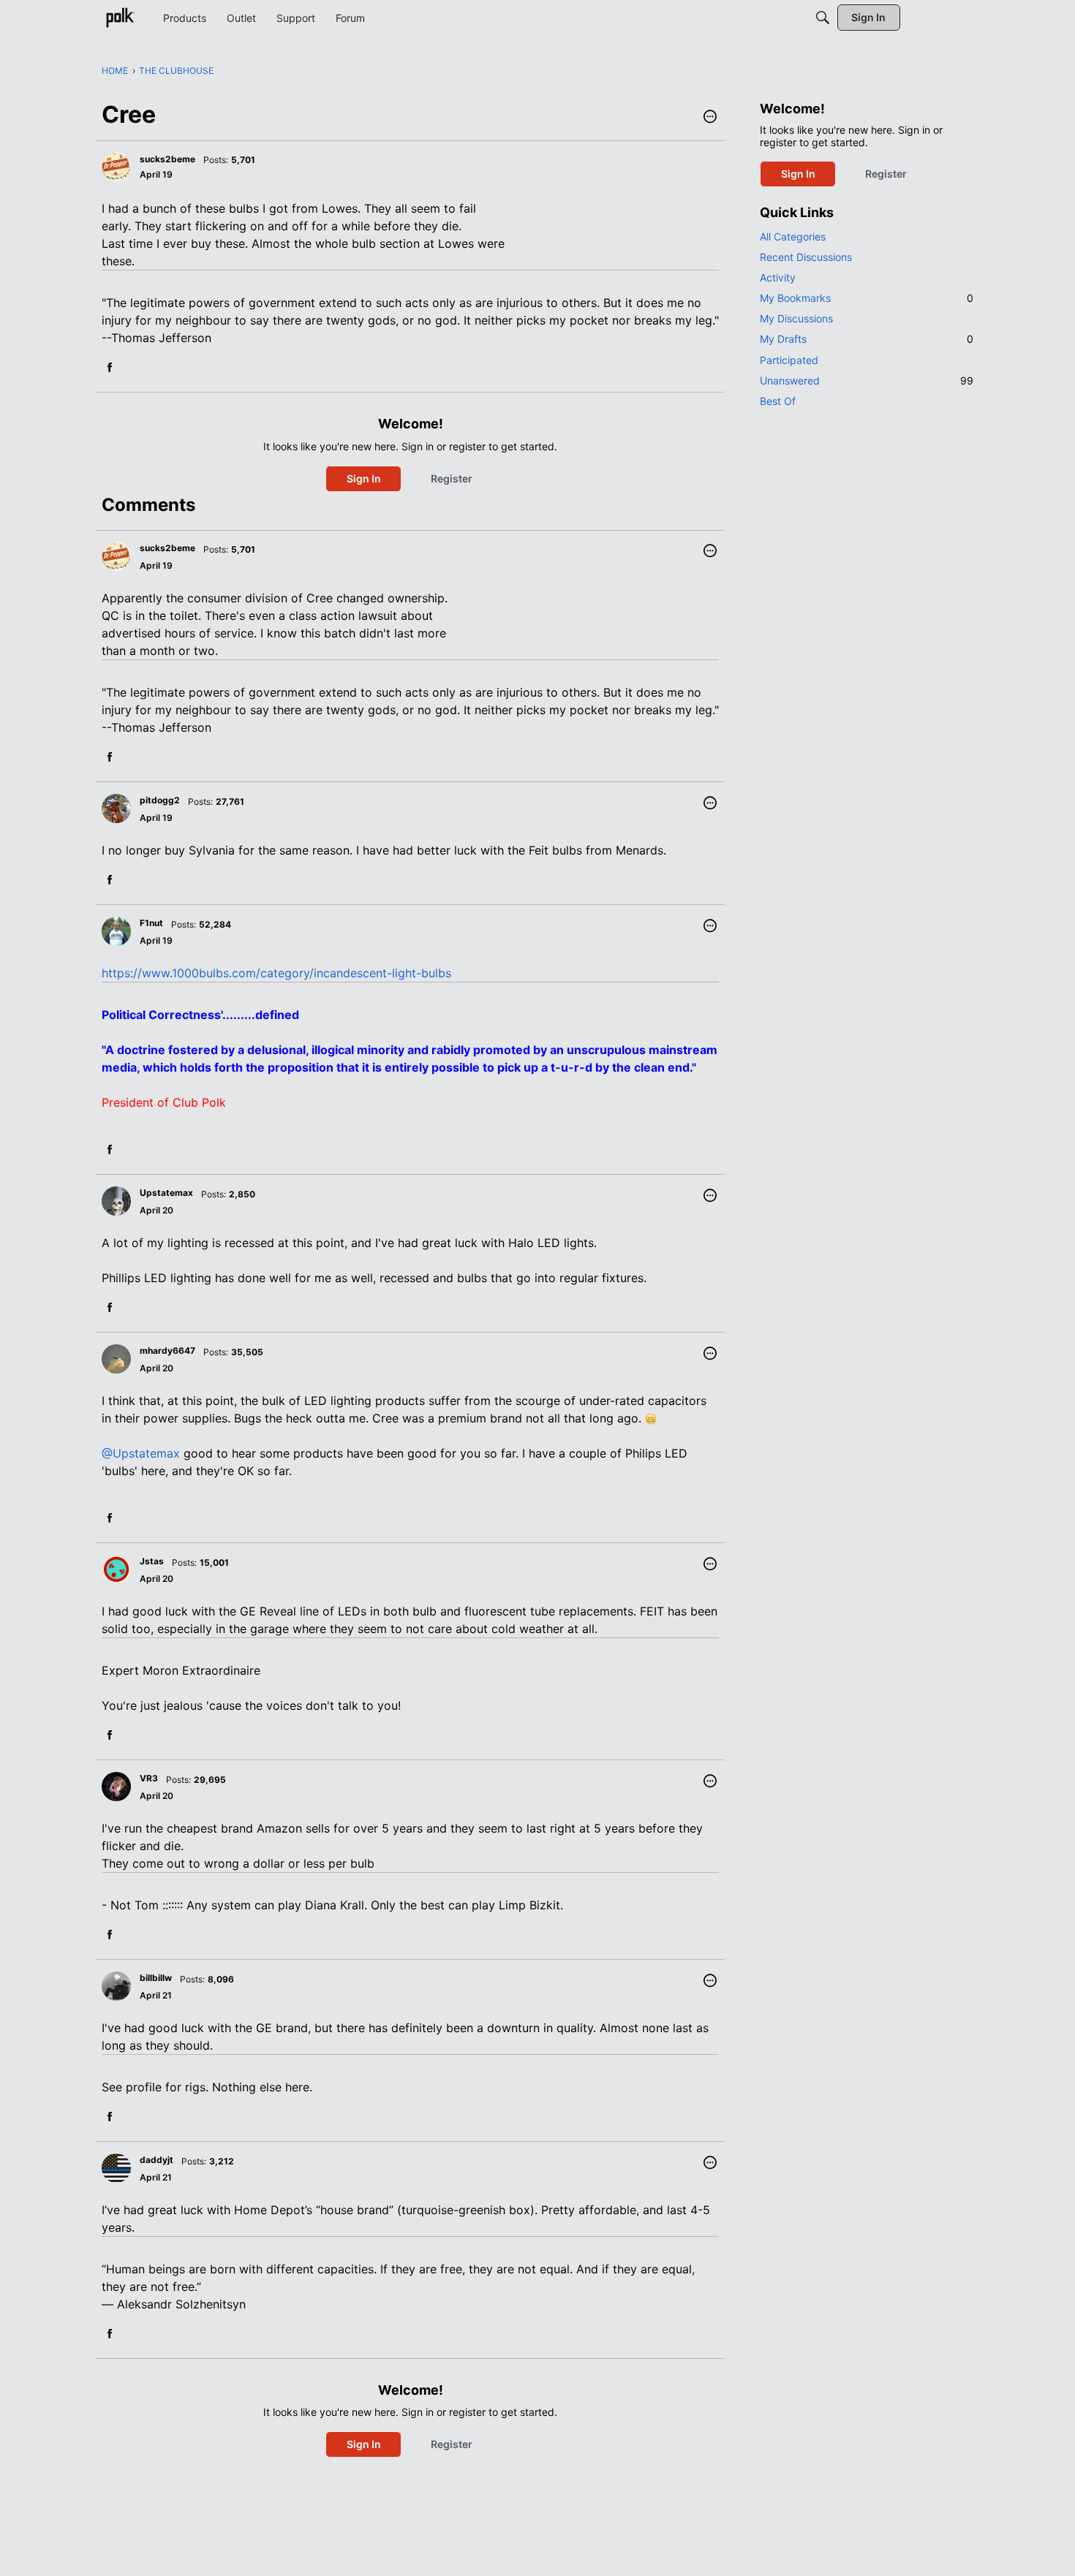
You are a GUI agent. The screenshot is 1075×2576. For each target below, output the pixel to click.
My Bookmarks (867, 298)
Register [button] (452, 478)
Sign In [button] (364, 478)
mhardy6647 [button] (167, 1350)
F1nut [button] (151, 923)
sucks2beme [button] (167, 159)
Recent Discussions (806, 257)
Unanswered (867, 380)
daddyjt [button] (156, 2160)
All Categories (793, 236)
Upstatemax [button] (166, 1193)
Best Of (778, 401)
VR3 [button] (149, 1778)
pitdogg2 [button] (160, 800)
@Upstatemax (141, 1453)
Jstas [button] (152, 1561)
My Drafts (867, 339)
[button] (710, 118)
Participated (789, 360)
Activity (778, 277)
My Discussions (796, 318)
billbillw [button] (156, 1978)
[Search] (823, 18)
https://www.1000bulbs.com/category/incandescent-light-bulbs (276, 973)
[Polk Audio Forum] (120, 18)
